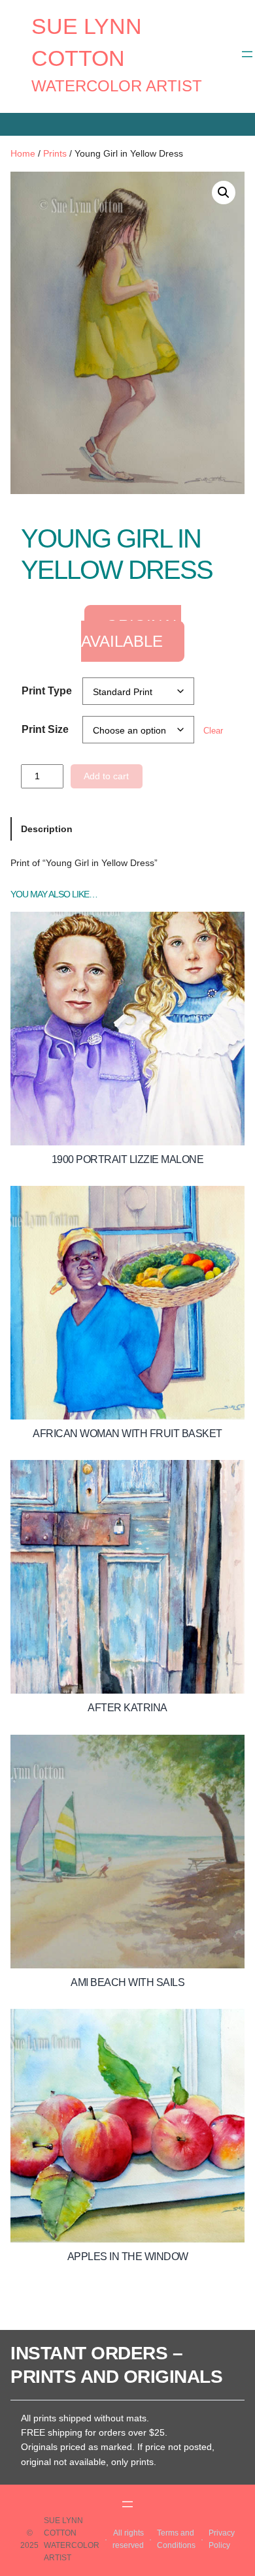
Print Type (47, 691)
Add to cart (106, 776)
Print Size (45, 729)
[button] (224, 193)
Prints (55, 153)
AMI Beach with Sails (127, 1982)
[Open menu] (247, 54)
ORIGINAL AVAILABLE (131, 633)
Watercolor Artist (117, 86)
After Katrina (127, 1708)
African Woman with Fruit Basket (127, 1434)
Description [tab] (47, 829)
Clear (213, 731)
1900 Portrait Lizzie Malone (128, 1159)
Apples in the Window (128, 2257)
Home (23, 153)
